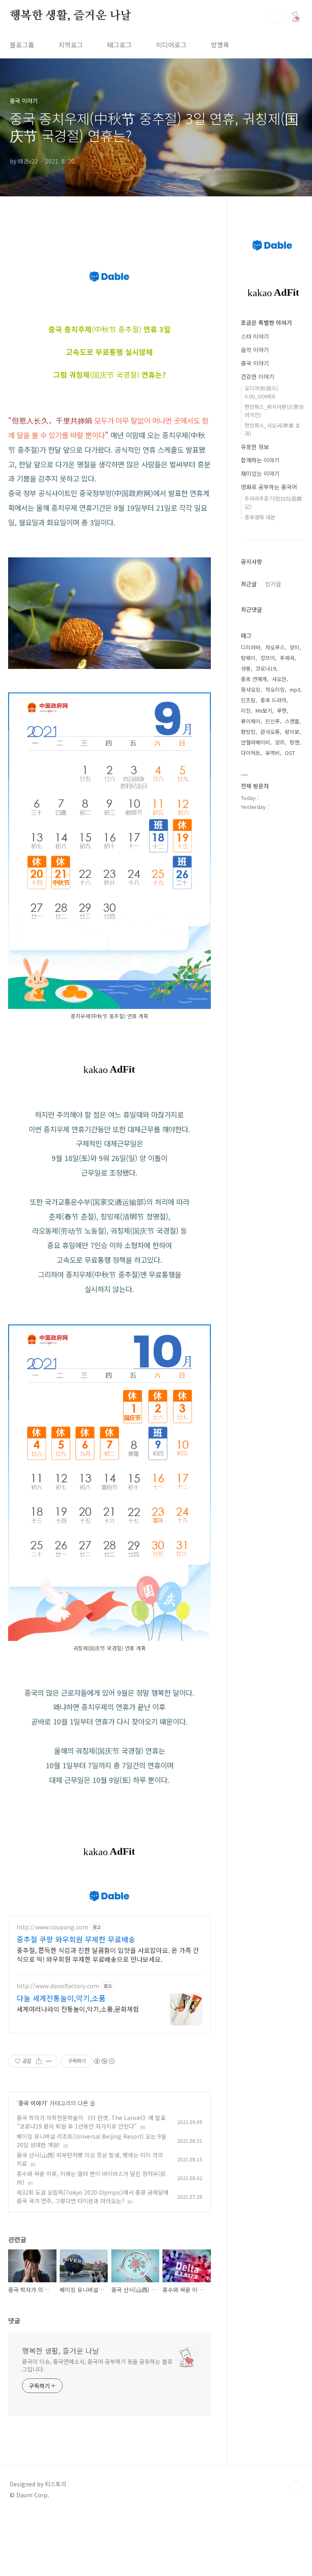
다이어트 (251, 753)
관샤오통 (270, 732)
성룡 (246, 668)
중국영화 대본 (260, 517)
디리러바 (251, 647)
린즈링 (248, 700)
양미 (295, 647)
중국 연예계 (254, 679)
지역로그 (71, 45)
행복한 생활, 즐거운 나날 (70, 16)
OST (290, 753)
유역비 (273, 753)
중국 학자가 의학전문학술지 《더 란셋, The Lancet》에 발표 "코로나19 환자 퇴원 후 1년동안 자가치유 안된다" (91, 2122)
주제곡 (287, 658)
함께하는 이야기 (260, 460)
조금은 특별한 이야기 (266, 323)
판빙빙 (248, 732)
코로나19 (266, 668)
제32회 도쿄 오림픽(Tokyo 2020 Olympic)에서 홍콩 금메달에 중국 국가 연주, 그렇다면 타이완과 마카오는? (93, 2196)
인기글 (273, 584)
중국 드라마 (273, 700)
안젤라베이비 (256, 742)
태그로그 (119, 45)
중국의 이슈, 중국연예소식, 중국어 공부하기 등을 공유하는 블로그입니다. (97, 2365)
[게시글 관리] (49, 2061)
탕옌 (295, 742)
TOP (296, 2487)
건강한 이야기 (258, 376)
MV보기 (264, 711)
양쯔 (280, 742)
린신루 (273, 721)
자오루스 (275, 647)
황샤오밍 (251, 689)
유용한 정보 (255, 447)
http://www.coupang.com (52, 1927)
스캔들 (292, 721)
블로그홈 (22, 45)
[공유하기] (39, 2061)
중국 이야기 (32, 2103)
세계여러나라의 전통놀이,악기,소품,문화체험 (78, 2009)
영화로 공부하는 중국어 (269, 487)
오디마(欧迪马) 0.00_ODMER (261, 392)
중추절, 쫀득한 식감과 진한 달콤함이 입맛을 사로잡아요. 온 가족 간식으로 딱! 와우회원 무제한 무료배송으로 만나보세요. (108, 1954)
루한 (282, 711)
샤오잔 (279, 679)
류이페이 (251, 721)
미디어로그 (171, 45)
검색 (277, 16)
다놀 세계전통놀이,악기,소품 (61, 1998)
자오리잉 (275, 689)
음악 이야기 (255, 350)
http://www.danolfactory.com (58, 1986)
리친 (246, 711)
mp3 (295, 689)
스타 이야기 (255, 336)
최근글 (249, 584)
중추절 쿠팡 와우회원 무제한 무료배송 (76, 1939)
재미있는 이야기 (260, 473)
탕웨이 (248, 658)
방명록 (220, 45)
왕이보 (292, 732)
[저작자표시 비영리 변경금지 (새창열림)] (104, 2061)
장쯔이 (268, 658)
